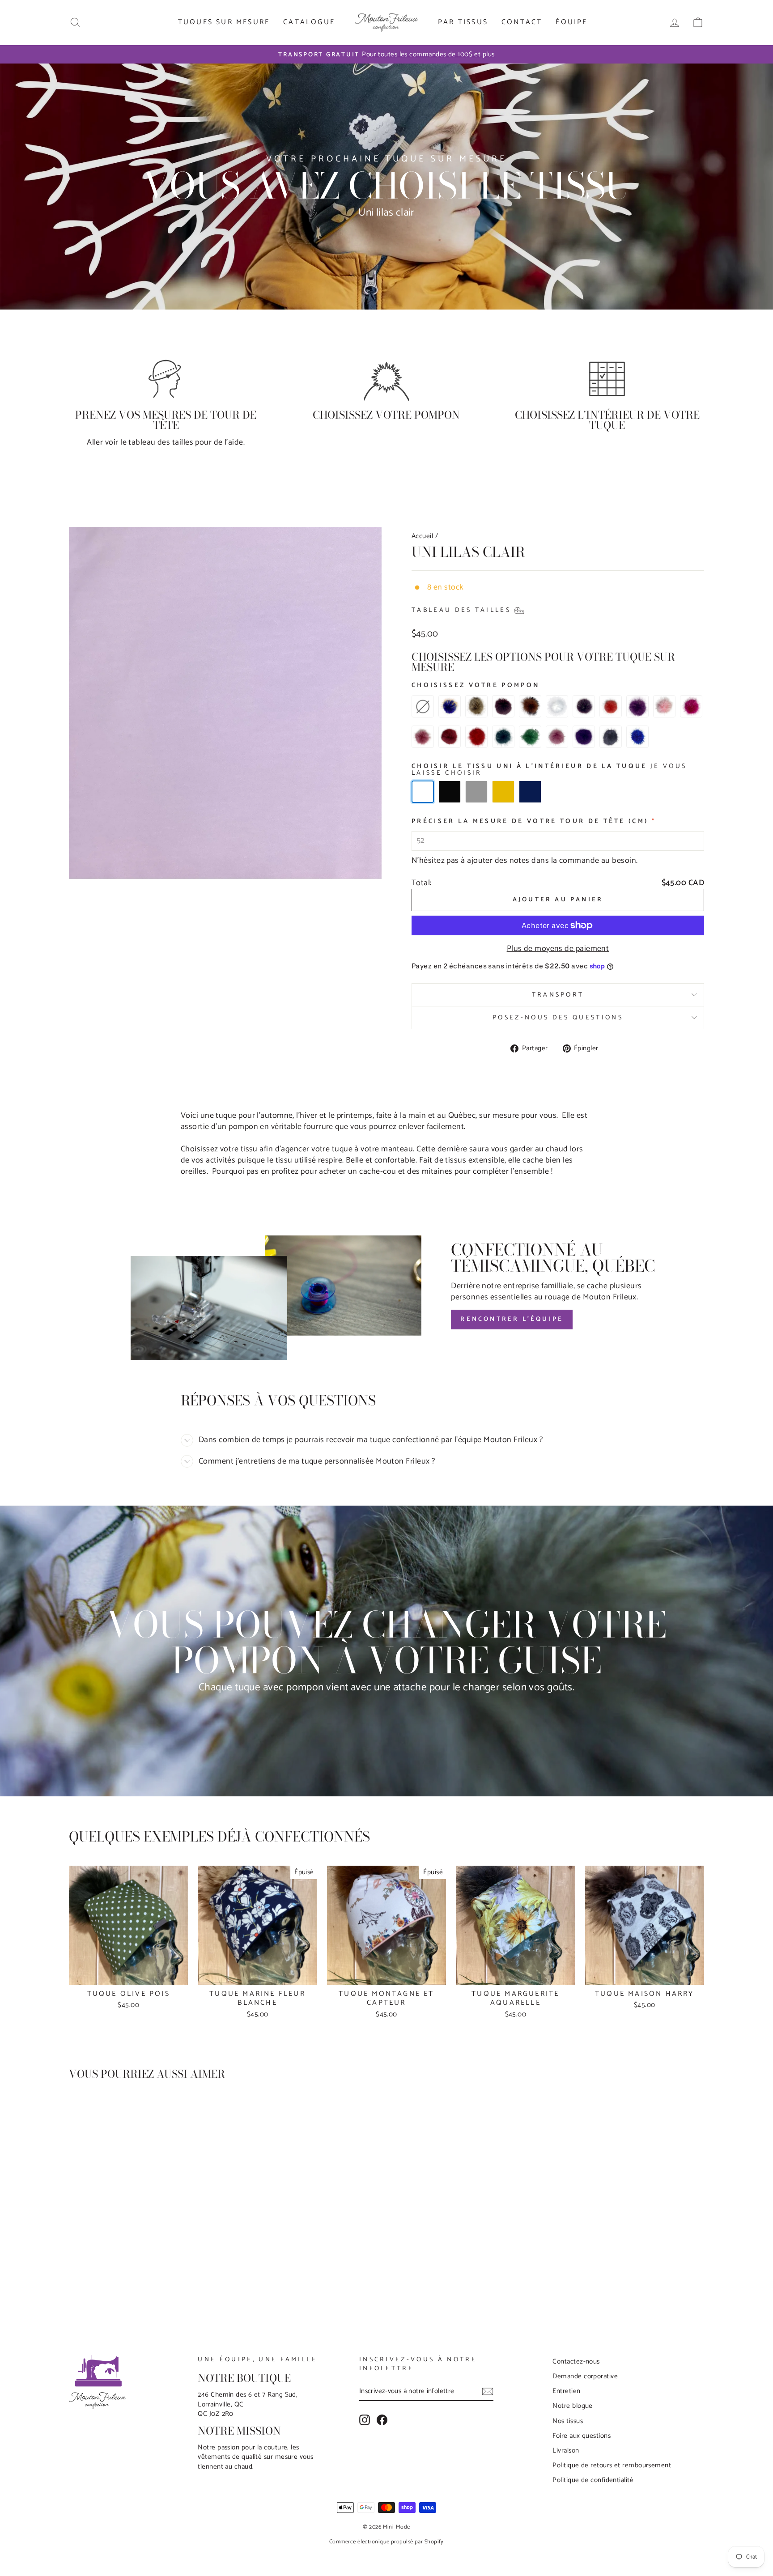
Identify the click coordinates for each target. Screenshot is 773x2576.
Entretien (566, 2391)
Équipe (571, 22)
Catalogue (309, 22)
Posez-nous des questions (558, 1018)
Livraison (566, 2451)
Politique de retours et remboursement (612, 2465)
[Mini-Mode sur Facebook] (382, 2420)
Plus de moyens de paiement (558, 949)
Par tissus (463, 22)
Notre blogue (572, 2406)
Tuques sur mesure (224, 22)
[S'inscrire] (488, 2391)
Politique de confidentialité (593, 2480)
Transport (558, 995)
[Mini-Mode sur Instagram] (365, 2420)
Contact (522, 22)
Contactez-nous (576, 2362)
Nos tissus (568, 2421)
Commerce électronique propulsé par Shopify (386, 2542)
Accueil (422, 536)
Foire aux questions (582, 2436)
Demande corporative (585, 2376)
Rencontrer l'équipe (512, 1319)
